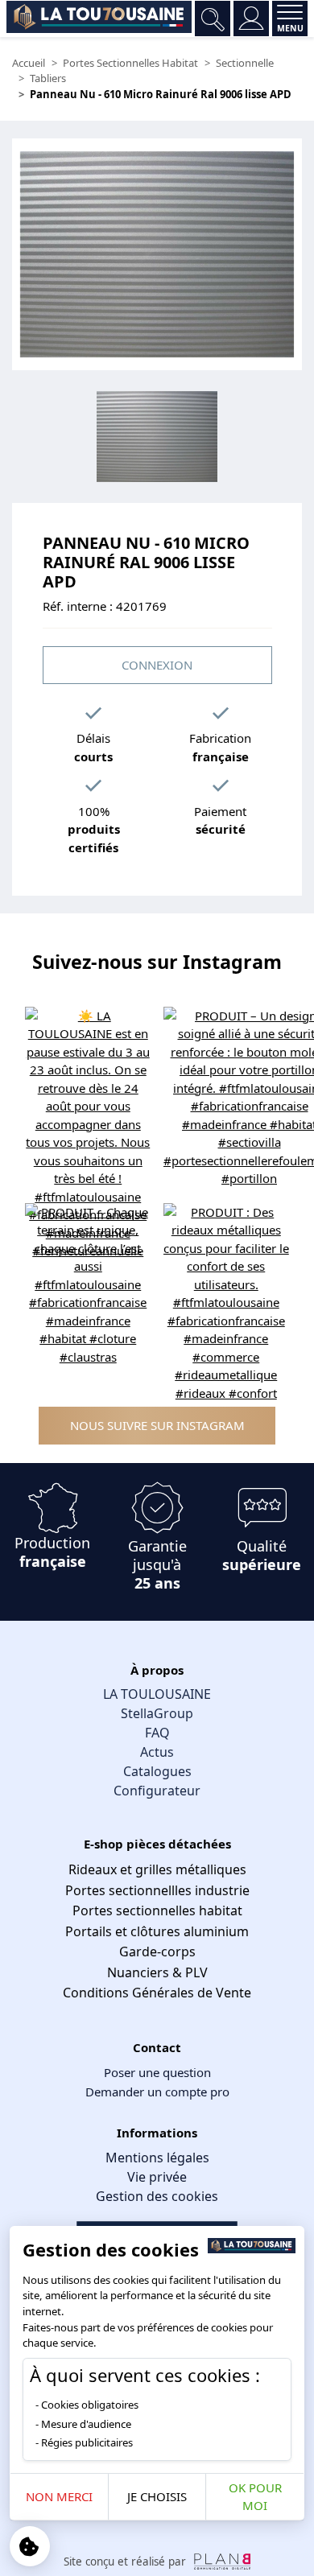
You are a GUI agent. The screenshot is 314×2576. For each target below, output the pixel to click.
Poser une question (157, 2072)
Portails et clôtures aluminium (157, 1931)
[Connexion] (251, 19)
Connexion (157, 665)
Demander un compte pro (157, 2092)
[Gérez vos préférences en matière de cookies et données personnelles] (30, 2546)
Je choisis (157, 2496)
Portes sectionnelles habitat (157, 1910)
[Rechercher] (213, 19)
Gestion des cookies (157, 2196)
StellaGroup (157, 1713)
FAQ (157, 1733)
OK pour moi (255, 2497)
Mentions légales (157, 2158)
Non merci (59, 2496)
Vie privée (157, 2177)
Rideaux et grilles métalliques (157, 1869)
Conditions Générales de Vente (157, 1993)
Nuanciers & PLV (157, 1972)
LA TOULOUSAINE (157, 1694)
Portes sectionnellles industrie (157, 1890)
